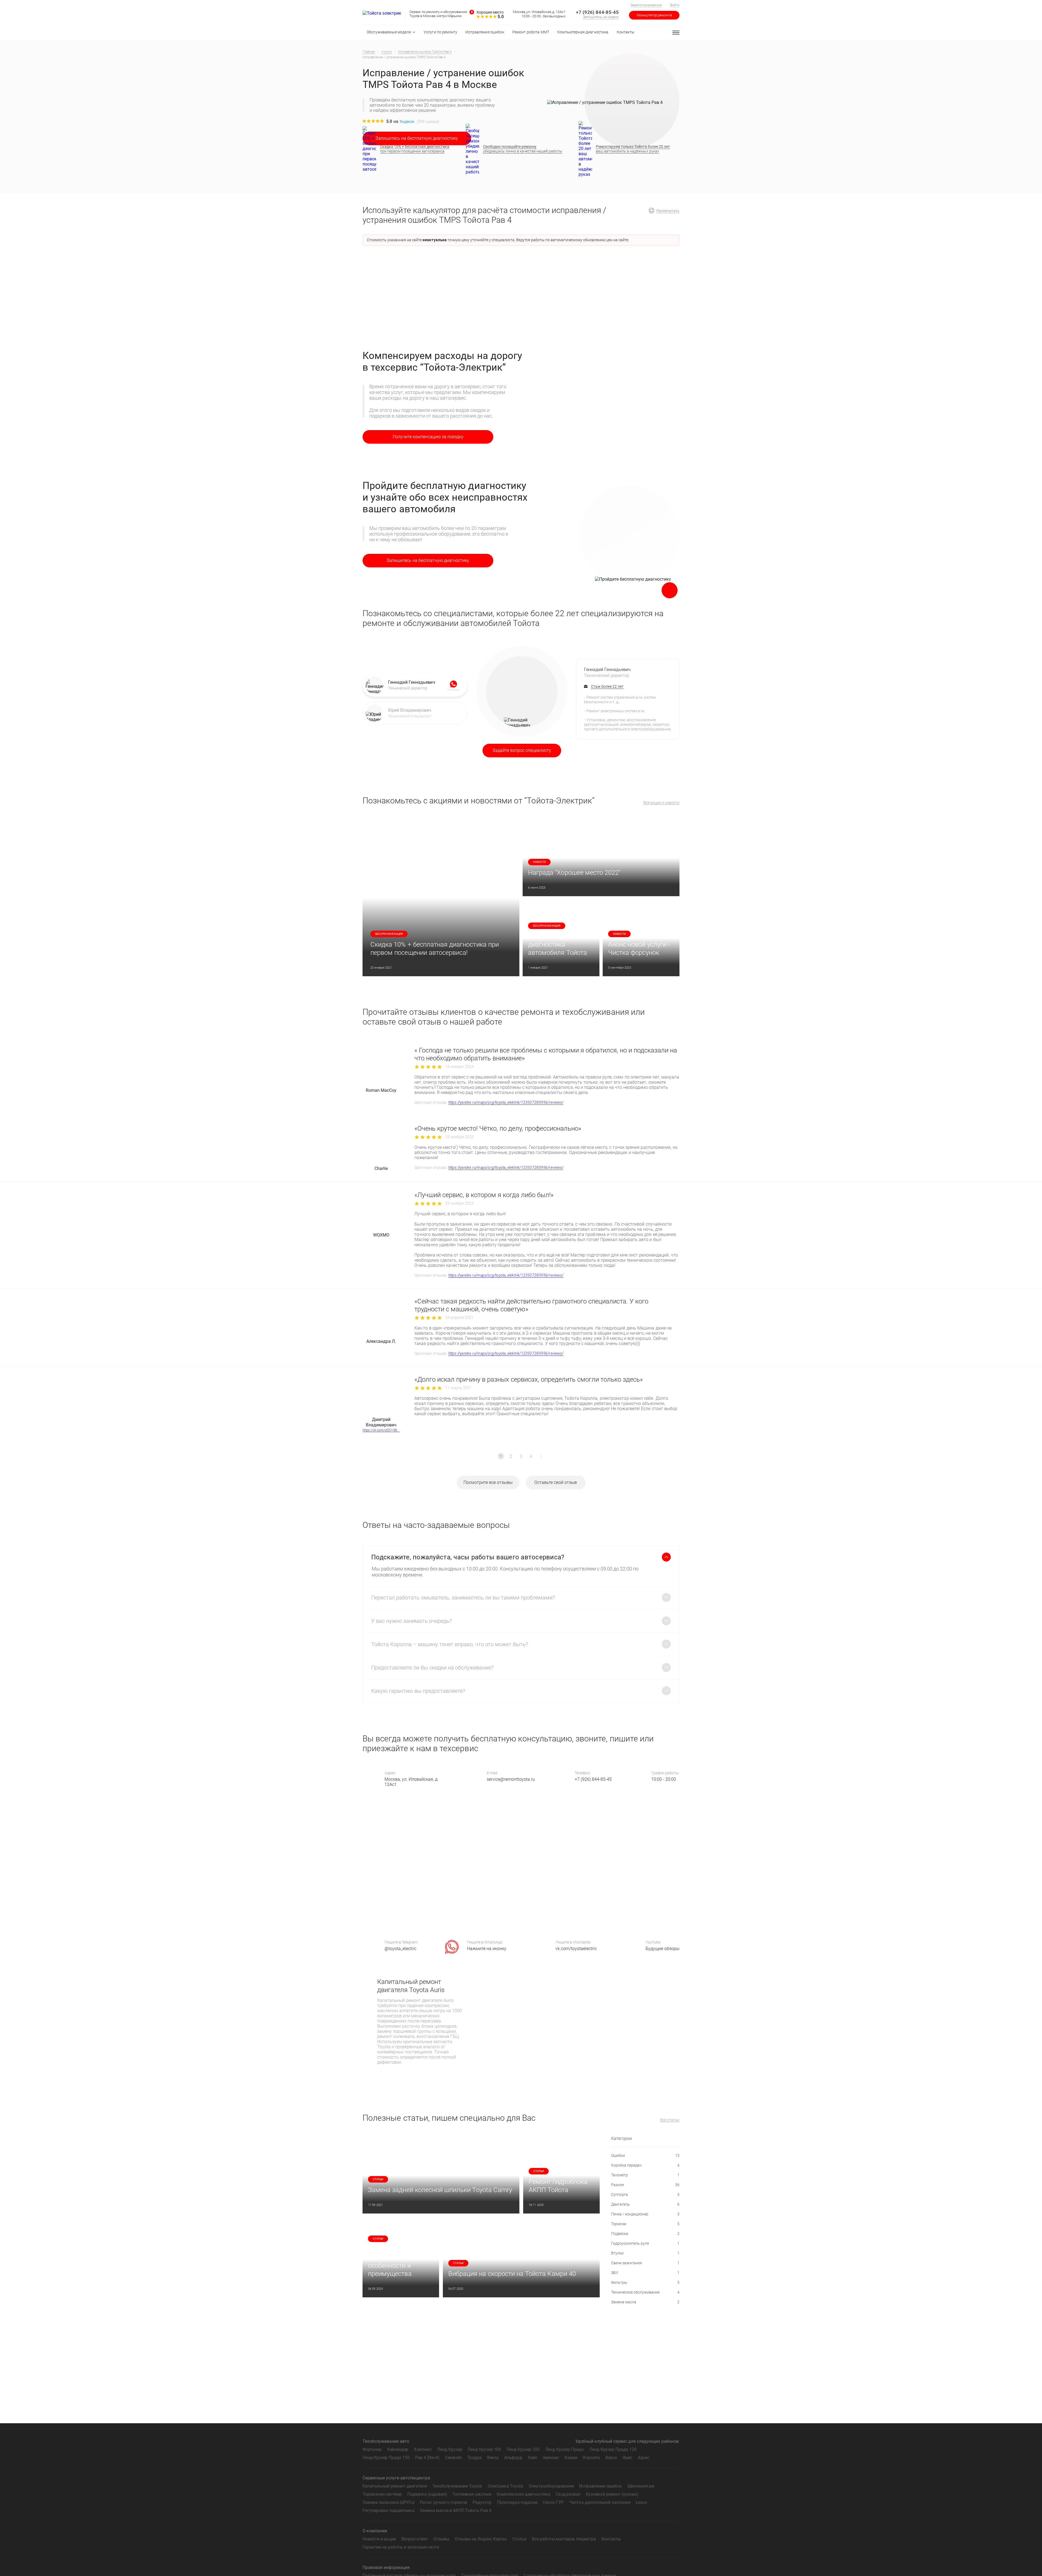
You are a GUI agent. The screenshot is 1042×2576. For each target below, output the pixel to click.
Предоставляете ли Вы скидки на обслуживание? (432, 1668)
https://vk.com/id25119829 (381, 1430)
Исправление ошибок (600, 2486)
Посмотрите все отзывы (488, 1482)
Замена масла (645, 2302)
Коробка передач (645, 2165)
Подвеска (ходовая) (427, 2494)
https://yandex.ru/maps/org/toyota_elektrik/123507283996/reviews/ (506, 1102)
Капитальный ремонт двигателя (395, 2486)
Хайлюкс (423, 2449)
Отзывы (441, 2539)
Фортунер (372, 2449)
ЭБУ (645, 2273)
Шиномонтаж (641, 2486)
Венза (493, 2458)
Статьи (519, 2539)
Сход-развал (568, 2494)
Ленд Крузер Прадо (565, 2449)
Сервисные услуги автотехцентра (396, 2478)
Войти (675, 5)
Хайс (533, 2458)
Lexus (641, 2502)
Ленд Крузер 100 (484, 2449)
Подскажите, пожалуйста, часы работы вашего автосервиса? (468, 1557)
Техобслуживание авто (386, 2441)
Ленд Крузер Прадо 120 (613, 2449)
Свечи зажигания (645, 2263)
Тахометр (645, 2175)
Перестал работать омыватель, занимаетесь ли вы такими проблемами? (463, 1598)
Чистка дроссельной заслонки (600, 2502)
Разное (645, 2185)
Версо (611, 2458)
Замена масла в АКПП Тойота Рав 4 (455, 2510)
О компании (375, 2531)
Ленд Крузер (450, 2449)
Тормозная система (382, 2494)
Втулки (645, 2253)
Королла (591, 2458)
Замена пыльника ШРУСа (388, 2502)
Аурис (644, 2458)
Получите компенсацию (428, 437)
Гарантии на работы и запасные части (401, 2547)
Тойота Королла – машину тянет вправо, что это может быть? (450, 1644)
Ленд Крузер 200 (523, 2449)
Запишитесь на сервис (601, 17)
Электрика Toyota (505, 2486)
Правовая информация (386, 2567)
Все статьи (670, 2120)
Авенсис (551, 2458)
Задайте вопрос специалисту (522, 750)
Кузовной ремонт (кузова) (612, 2494)
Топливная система (472, 2494)
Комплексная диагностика (524, 2494)
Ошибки (645, 2155)
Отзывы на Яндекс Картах (481, 2539)
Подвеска (645, 2234)
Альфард (513, 2458)
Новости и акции (379, 2539)
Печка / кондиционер (645, 2214)
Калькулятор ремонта (654, 15)
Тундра (474, 2458)
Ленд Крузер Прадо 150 (386, 2458)
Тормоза (645, 2224)
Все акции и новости (661, 803)
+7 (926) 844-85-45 (597, 12)
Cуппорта (645, 2195)
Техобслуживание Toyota (457, 2486)
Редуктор (482, 2502)
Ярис (627, 2458)
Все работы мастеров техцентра (564, 2539)
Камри (571, 2458)
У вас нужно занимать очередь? (412, 1621)
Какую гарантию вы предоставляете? (418, 1691)
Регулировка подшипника (388, 2510)
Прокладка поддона (517, 2502)
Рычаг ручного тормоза (444, 2502)
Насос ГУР (553, 2502)
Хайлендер (398, 2449)
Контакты (611, 2539)
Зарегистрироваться (646, 5)
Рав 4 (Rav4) (427, 2458)
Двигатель (645, 2204)
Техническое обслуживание (645, 2292)
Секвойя (453, 2458)
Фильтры (645, 2282)
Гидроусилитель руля (645, 2243)
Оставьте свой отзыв (556, 1482)
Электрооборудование (551, 2486)
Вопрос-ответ (415, 2539)
